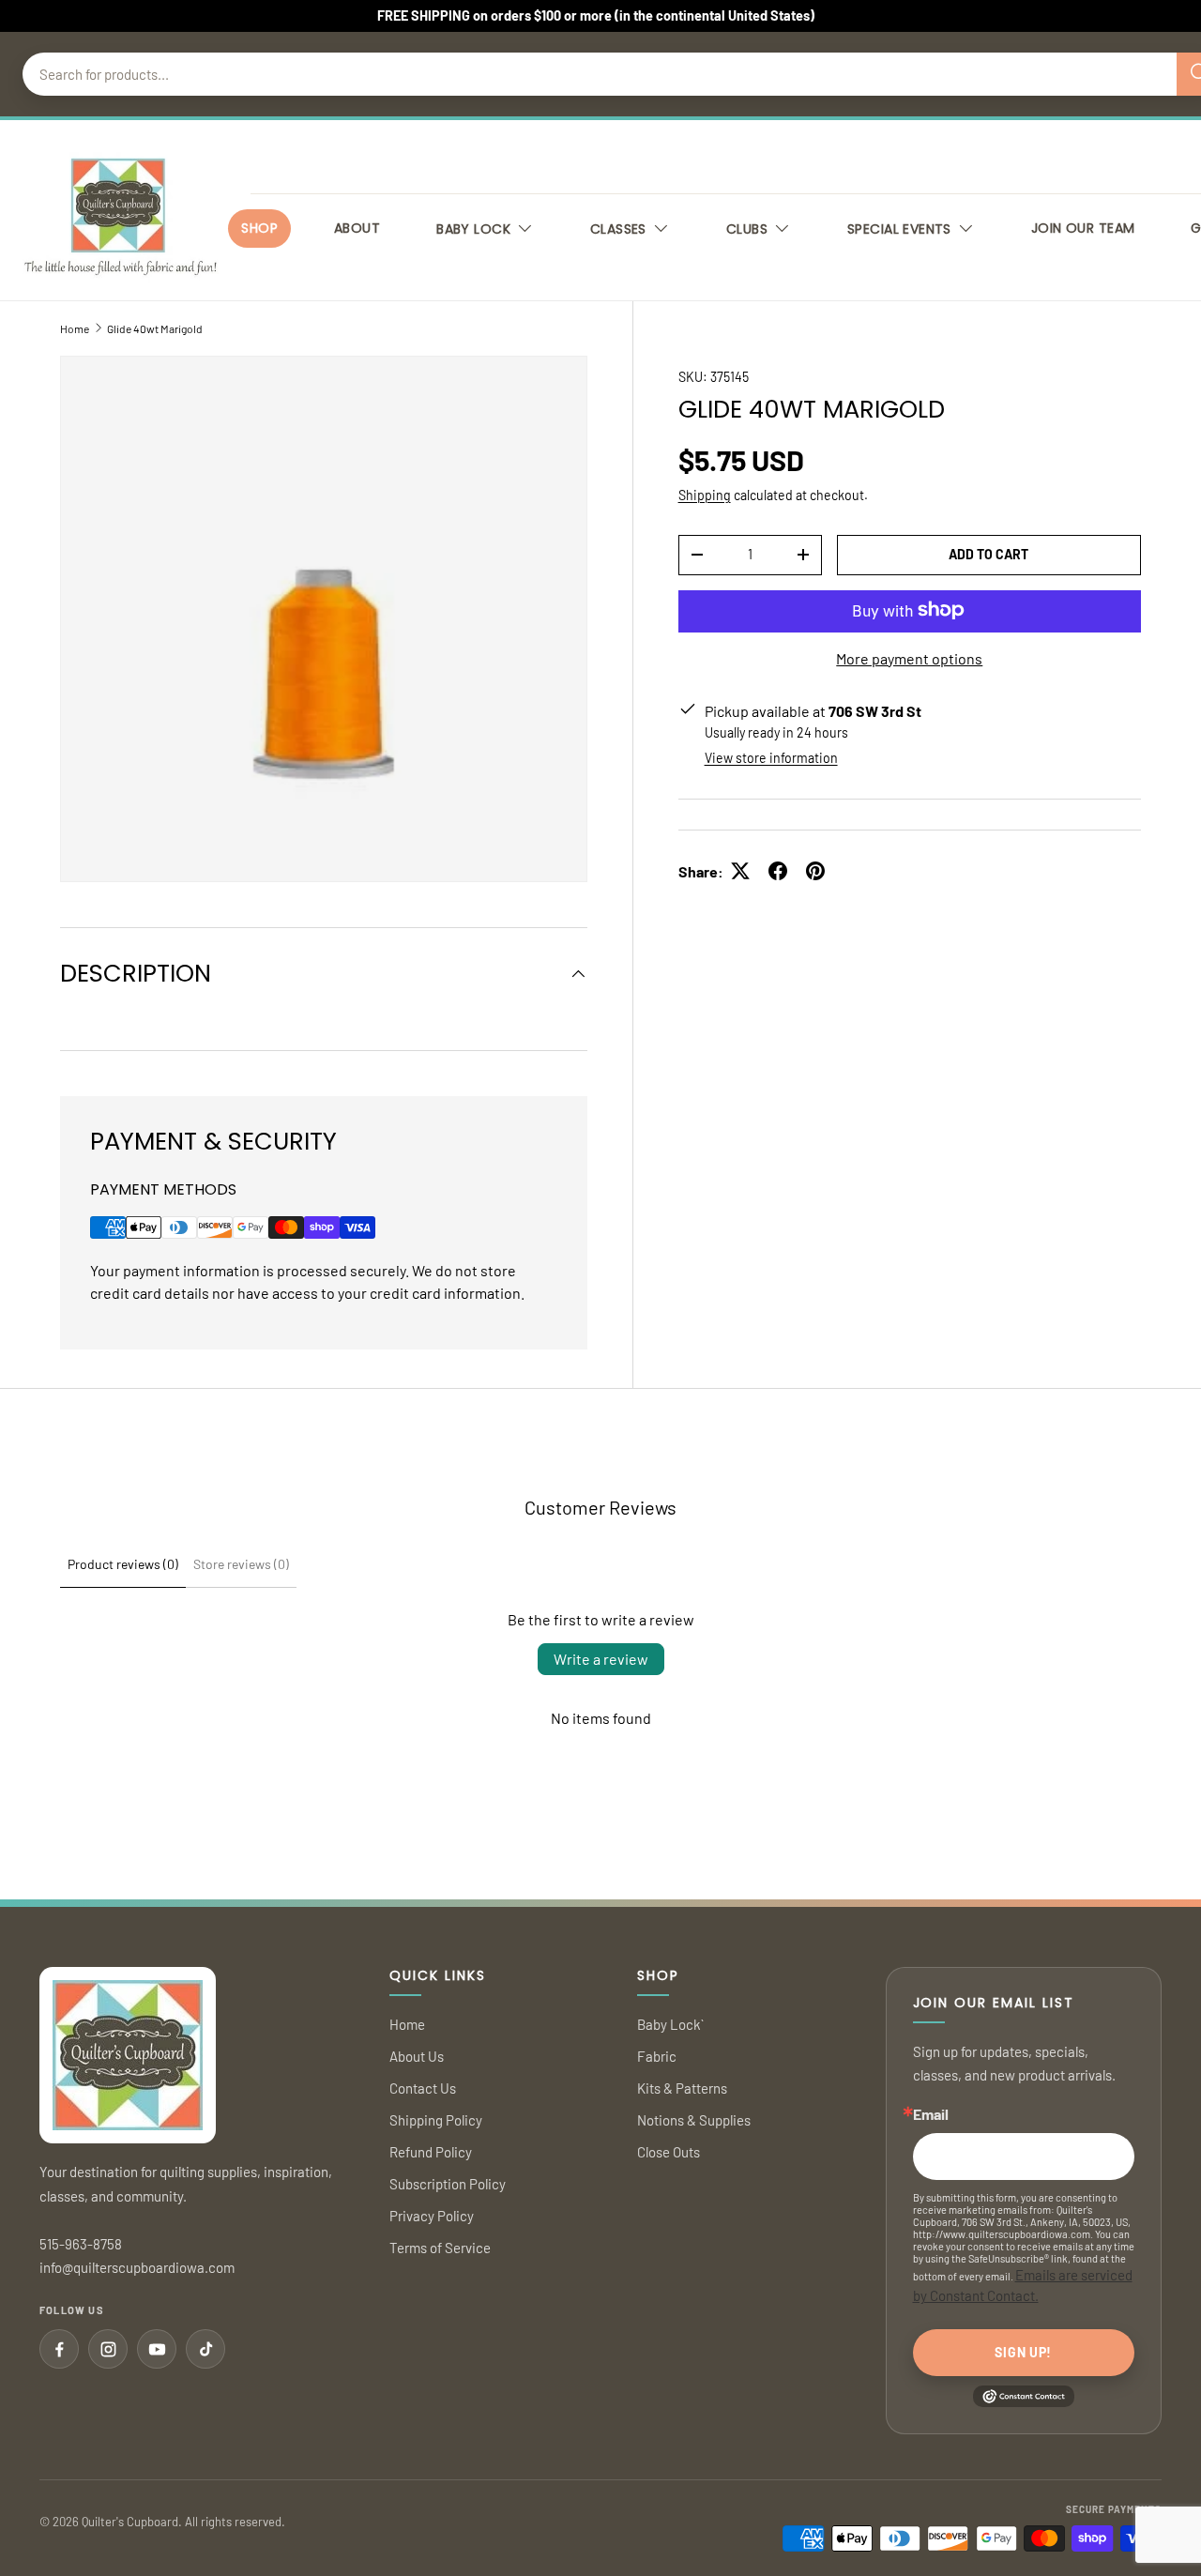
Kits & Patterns (682, 2088)
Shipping (705, 494)
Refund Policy (431, 2152)
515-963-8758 (81, 2244)
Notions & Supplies (694, 2120)
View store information (771, 757)
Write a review (601, 1659)
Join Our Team (1083, 228)
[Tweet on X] (740, 871)
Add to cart (988, 553)
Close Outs (669, 2152)
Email (931, 2114)
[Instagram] (108, 2349)
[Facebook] (59, 2349)
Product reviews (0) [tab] (123, 1564)
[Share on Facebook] (778, 871)
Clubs (747, 229)
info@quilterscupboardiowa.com (137, 2267)
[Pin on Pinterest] (815, 871)
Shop (259, 228)
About (357, 228)
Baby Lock (473, 229)
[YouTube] (157, 2349)
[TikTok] (205, 2349)
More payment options (909, 657)
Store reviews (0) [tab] (241, 1564)
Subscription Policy (448, 2184)
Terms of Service (440, 2248)
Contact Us (423, 2088)
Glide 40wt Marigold (155, 328)
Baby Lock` (670, 2024)
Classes (618, 229)
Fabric (657, 2056)
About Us (417, 2056)
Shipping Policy (436, 2120)
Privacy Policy (432, 2216)
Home (75, 328)
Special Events (899, 229)
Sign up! (1023, 2352)
